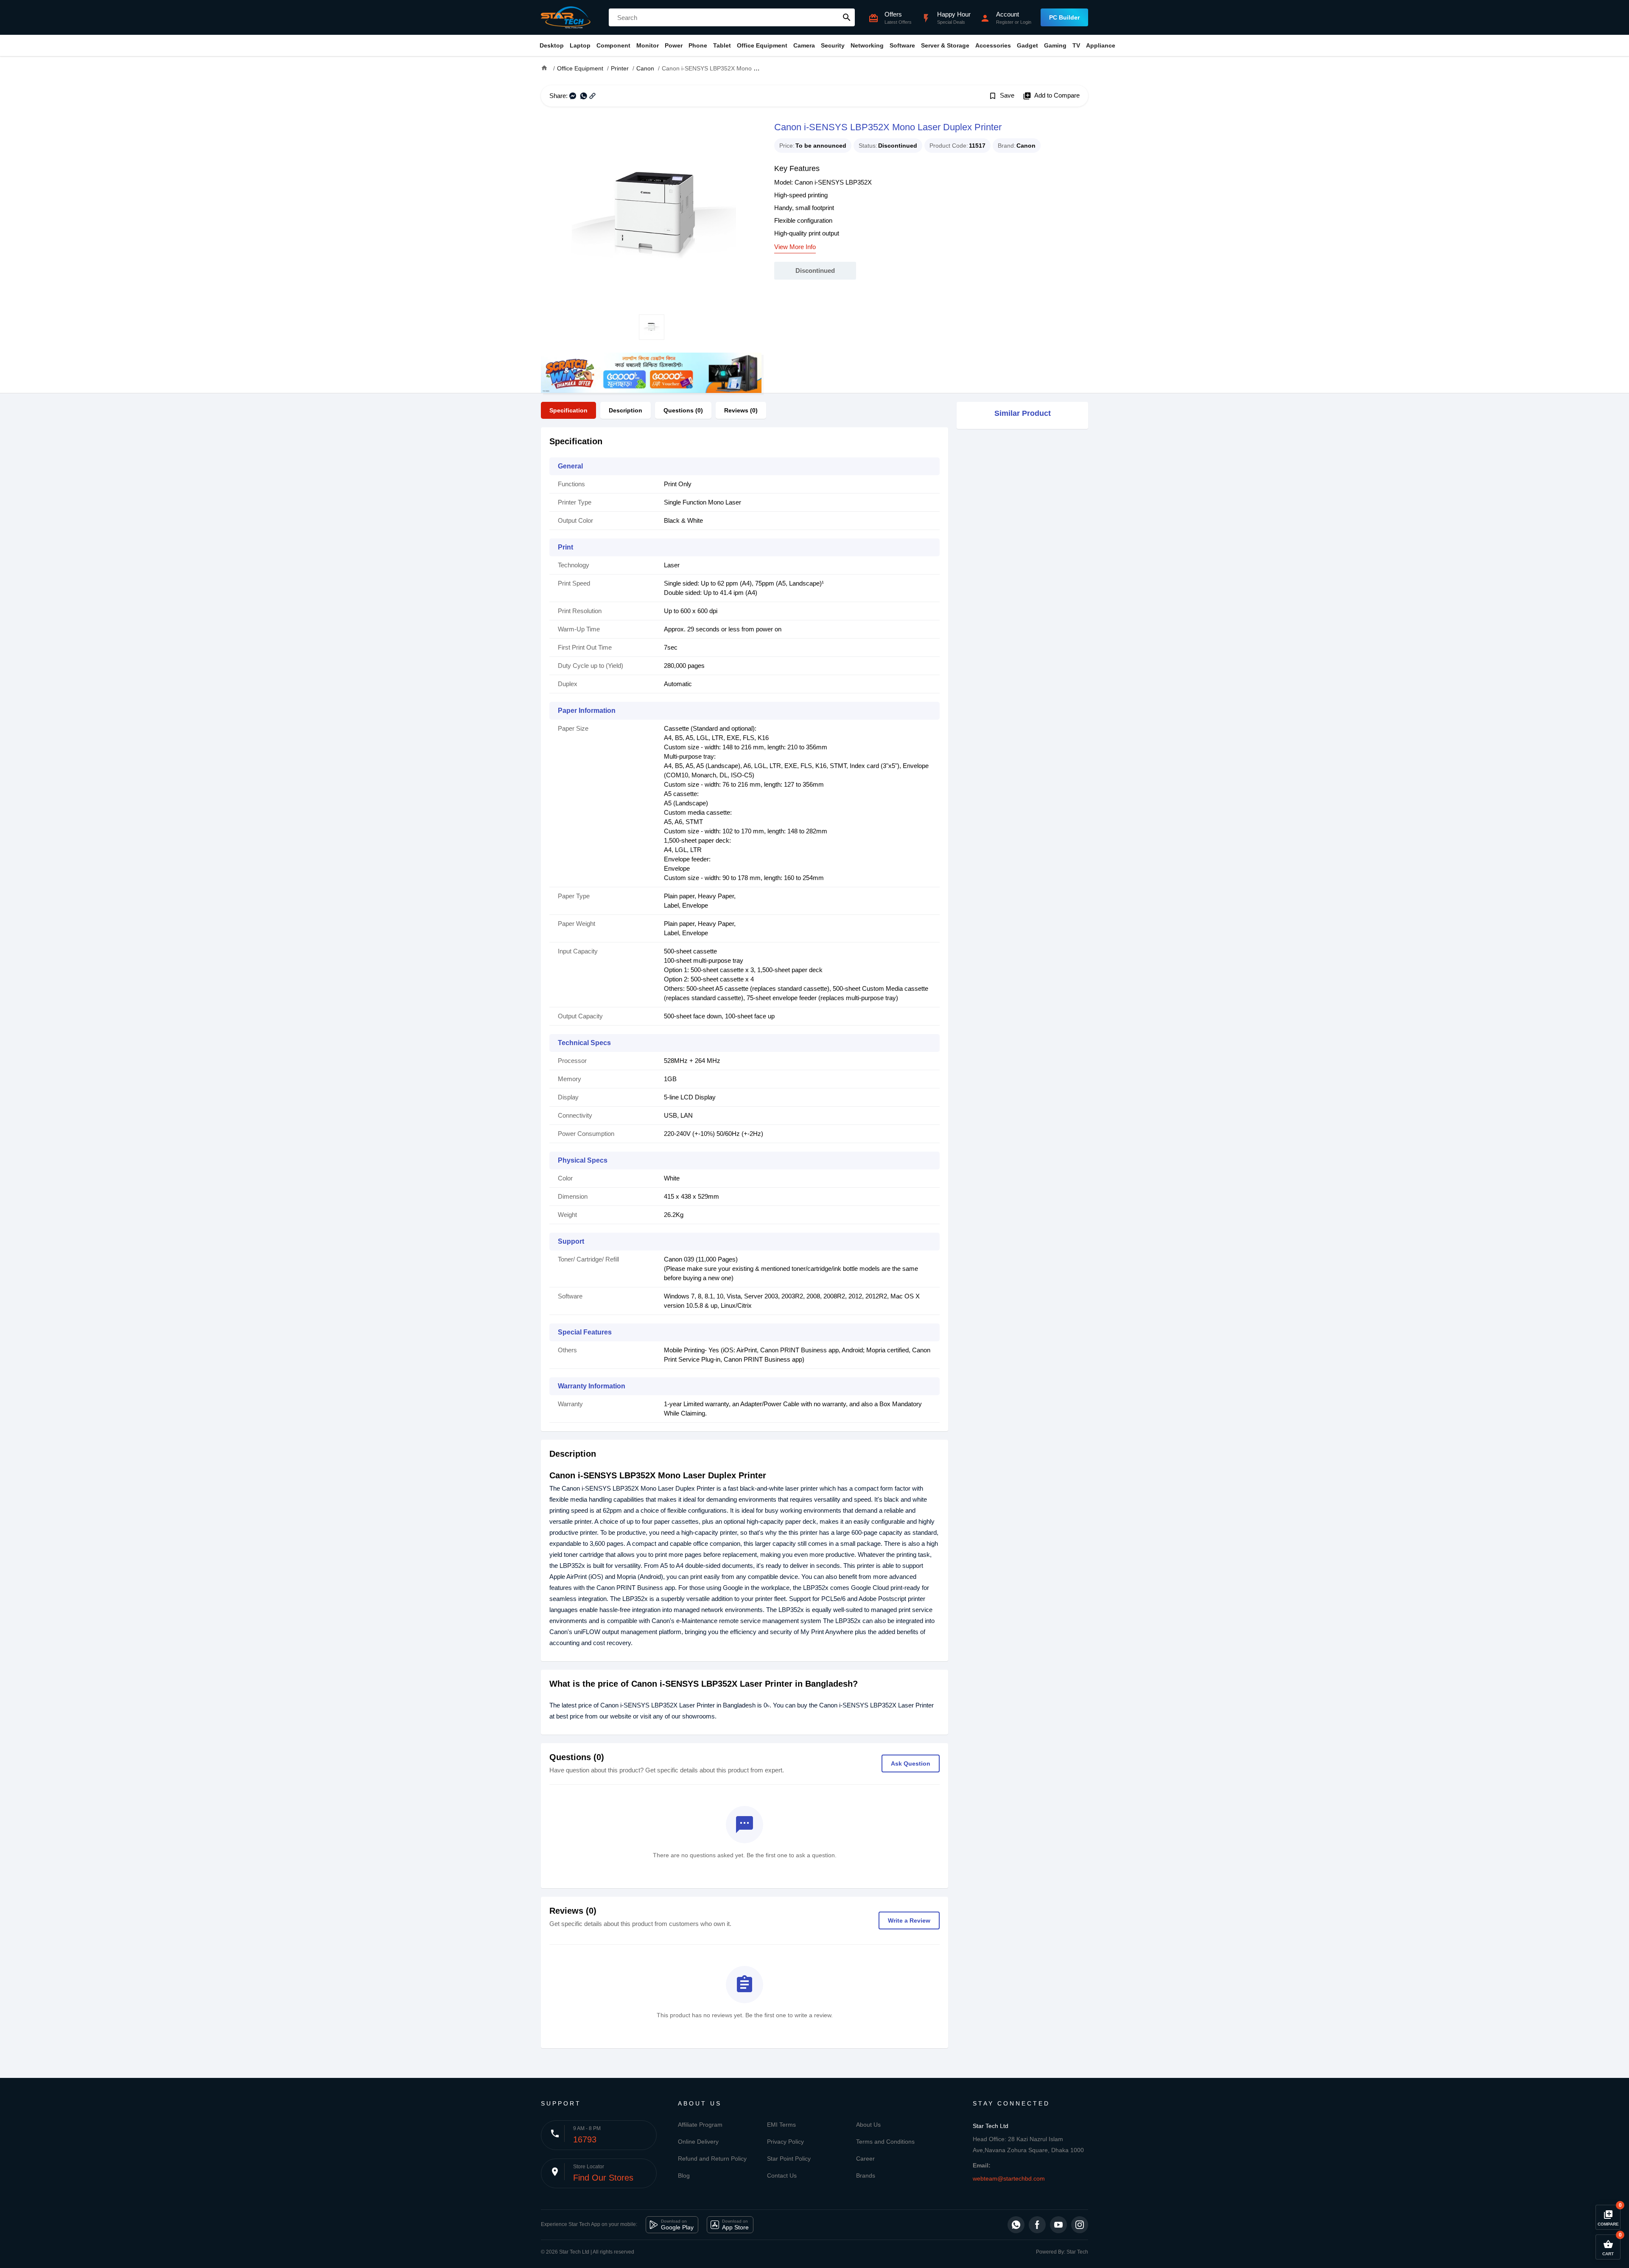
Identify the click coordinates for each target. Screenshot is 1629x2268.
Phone (698, 45)
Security (833, 45)
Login (1026, 22)
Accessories (993, 45)
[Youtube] (1058, 2225)
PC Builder (1064, 17)
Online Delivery (698, 2142)
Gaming (1055, 45)
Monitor (648, 45)
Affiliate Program (700, 2125)
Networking (867, 45)
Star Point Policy (789, 2159)
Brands (866, 2175)
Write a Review (909, 1920)
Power (674, 45)
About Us (868, 2125)
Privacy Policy (785, 2142)
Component (613, 45)
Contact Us (782, 2175)
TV (1076, 45)
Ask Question (911, 1763)
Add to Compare (1051, 96)
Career (865, 2159)
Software (902, 45)
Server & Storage (945, 45)
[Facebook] (1037, 2225)
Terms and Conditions (885, 2142)
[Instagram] (1080, 2225)
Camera (804, 45)
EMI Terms (781, 2125)
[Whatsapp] (1016, 2225)
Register (1005, 22)
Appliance (1101, 45)
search (847, 17)
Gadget (1027, 45)
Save (1001, 96)
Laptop (580, 45)
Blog (684, 2175)
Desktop (552, 45)
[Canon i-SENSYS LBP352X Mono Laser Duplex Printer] (651, 210)
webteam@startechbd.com (1009, 2178)
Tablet (722, 45)
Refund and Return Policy (712, 2159)
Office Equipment (762, 45)
